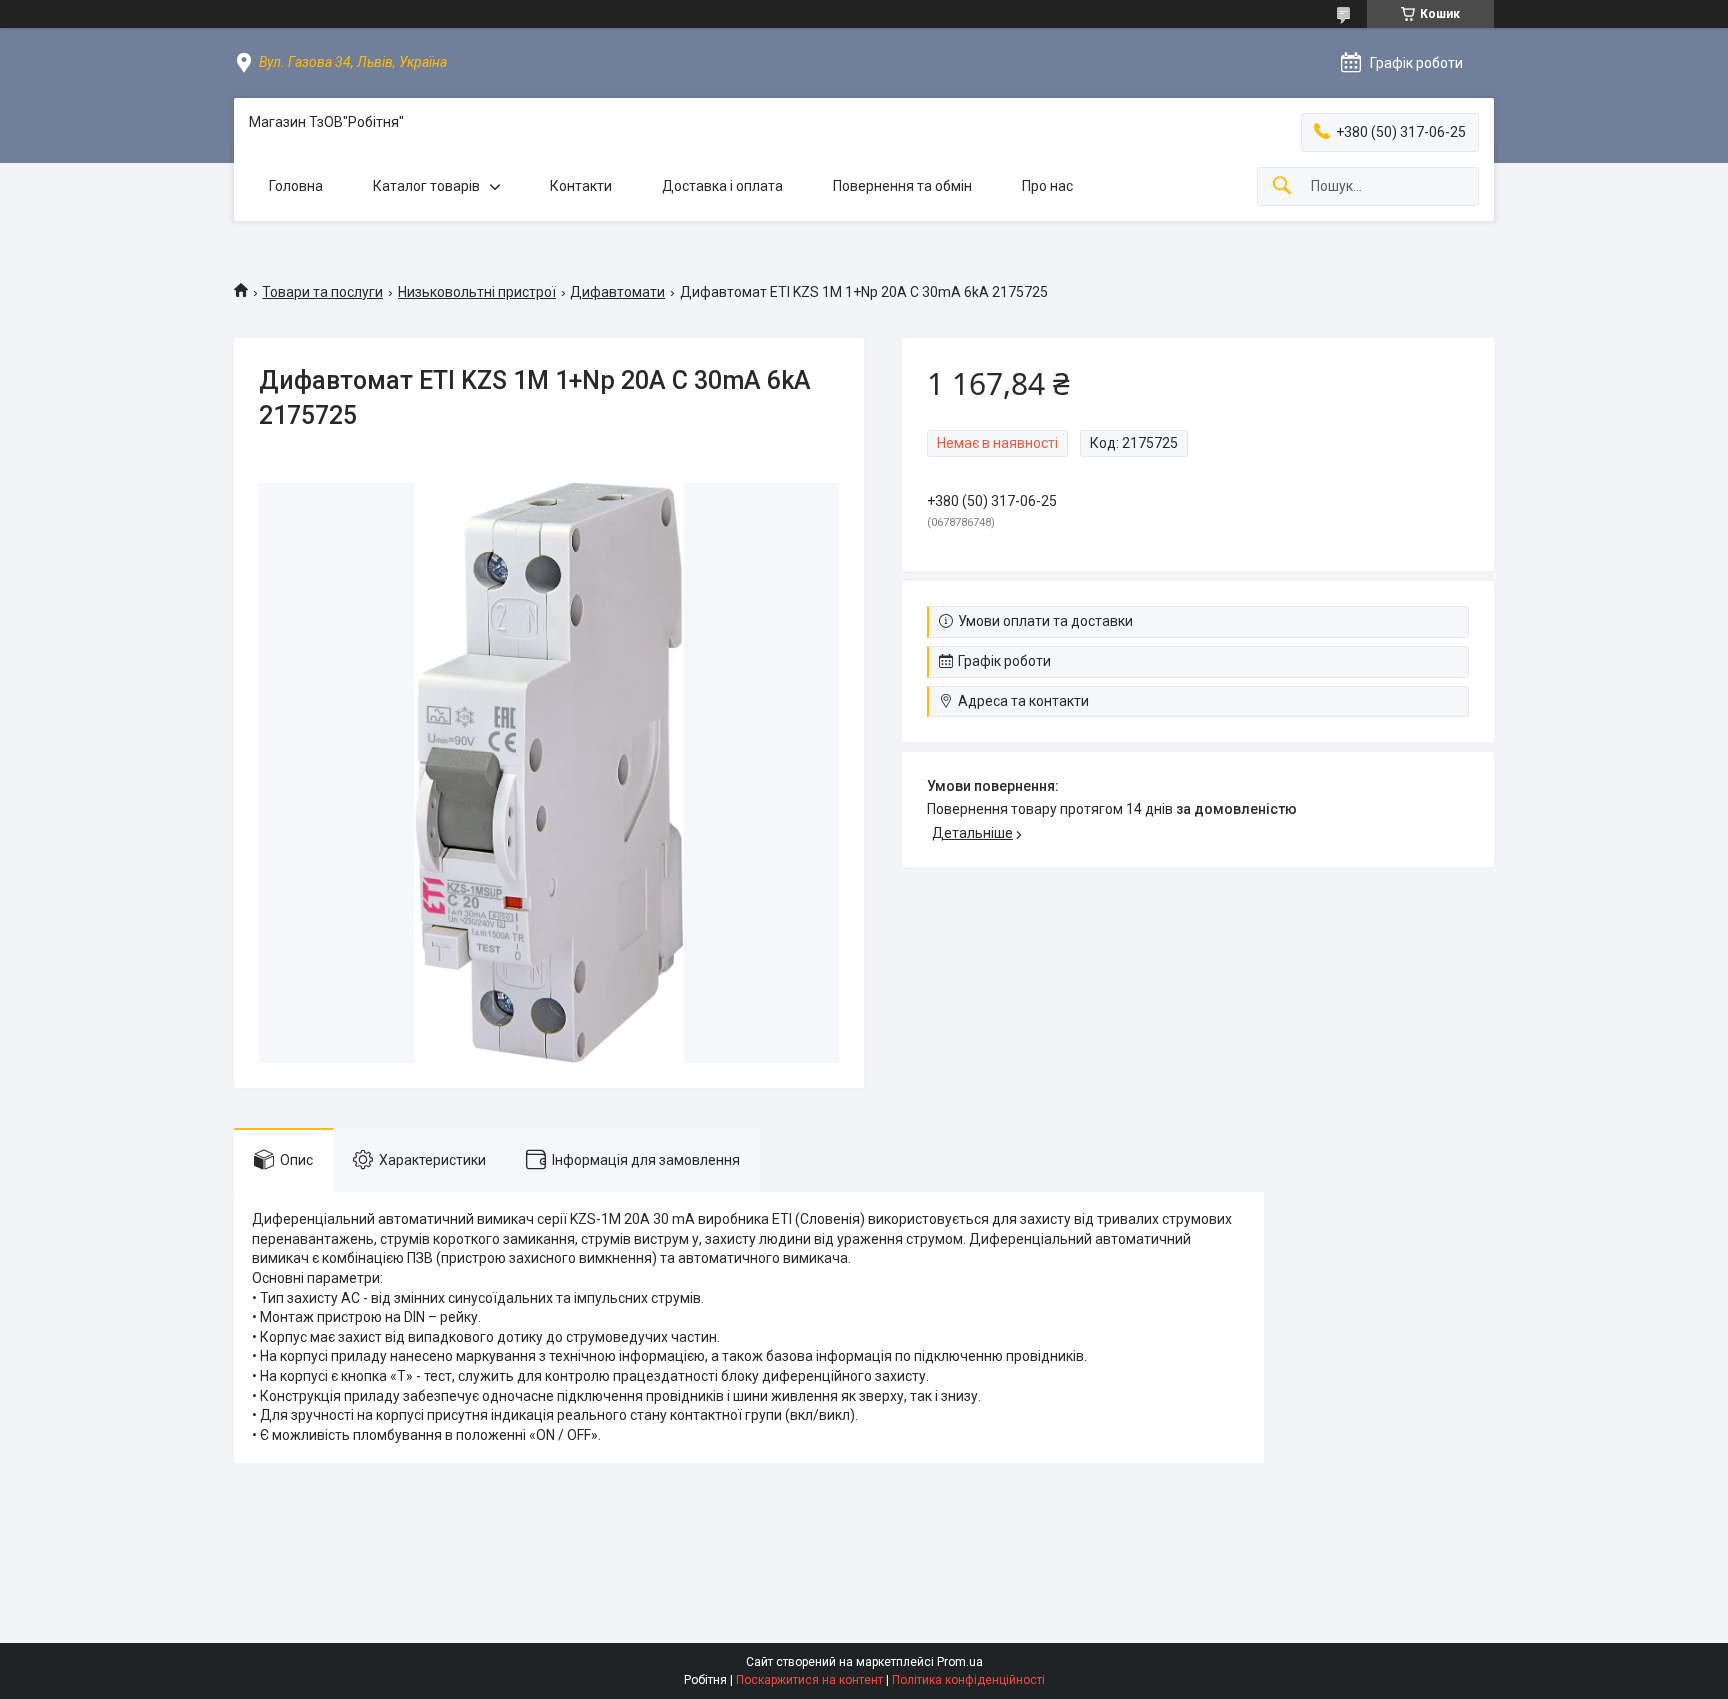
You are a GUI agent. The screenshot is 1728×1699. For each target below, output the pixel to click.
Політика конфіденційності (968, 1680)
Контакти (581, 186)
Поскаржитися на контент (809, 1680)
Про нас (1047, 186)
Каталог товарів (426, 186)
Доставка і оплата (722, 186)
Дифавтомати (617, 292)
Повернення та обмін (902, 186)
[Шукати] (1282, 186)
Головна (296, 186)
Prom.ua (960, 1662)
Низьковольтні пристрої (477, 292)
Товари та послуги (322, 292)
